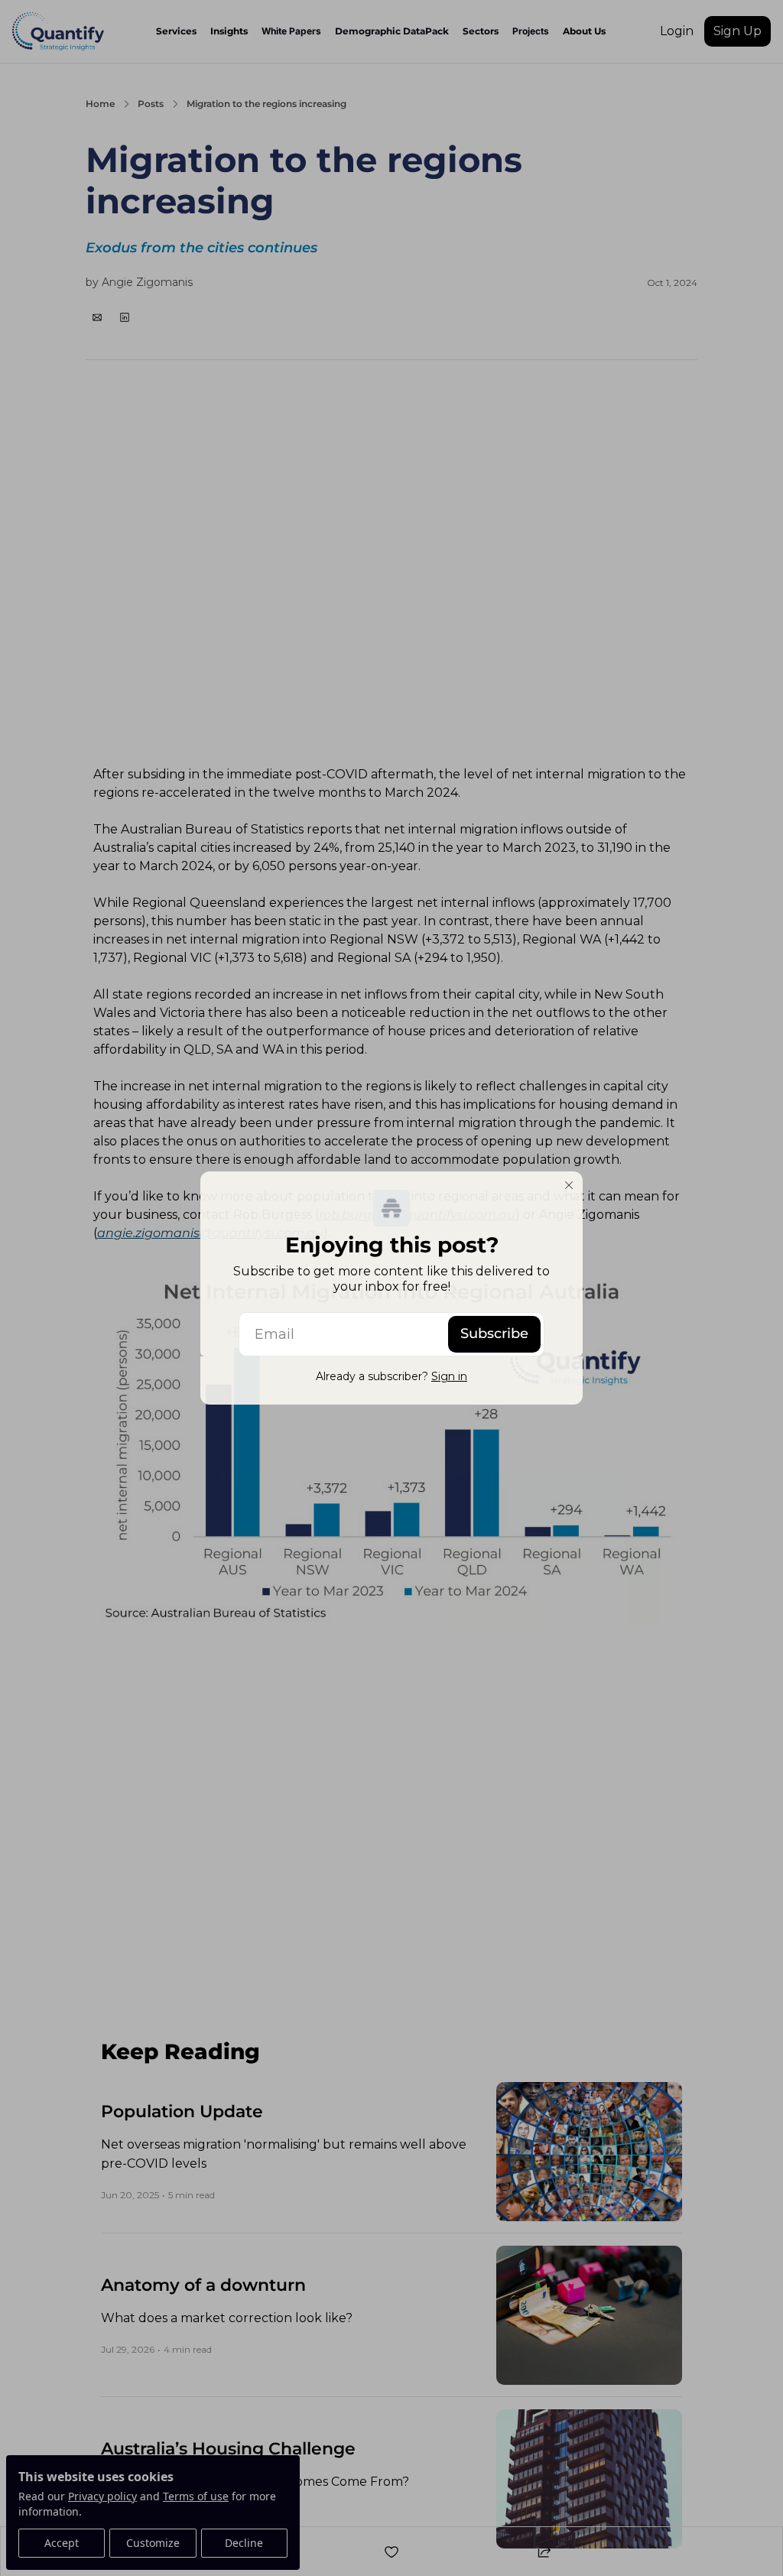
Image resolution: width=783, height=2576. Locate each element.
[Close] (569, 1185)
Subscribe (494, 1333)
